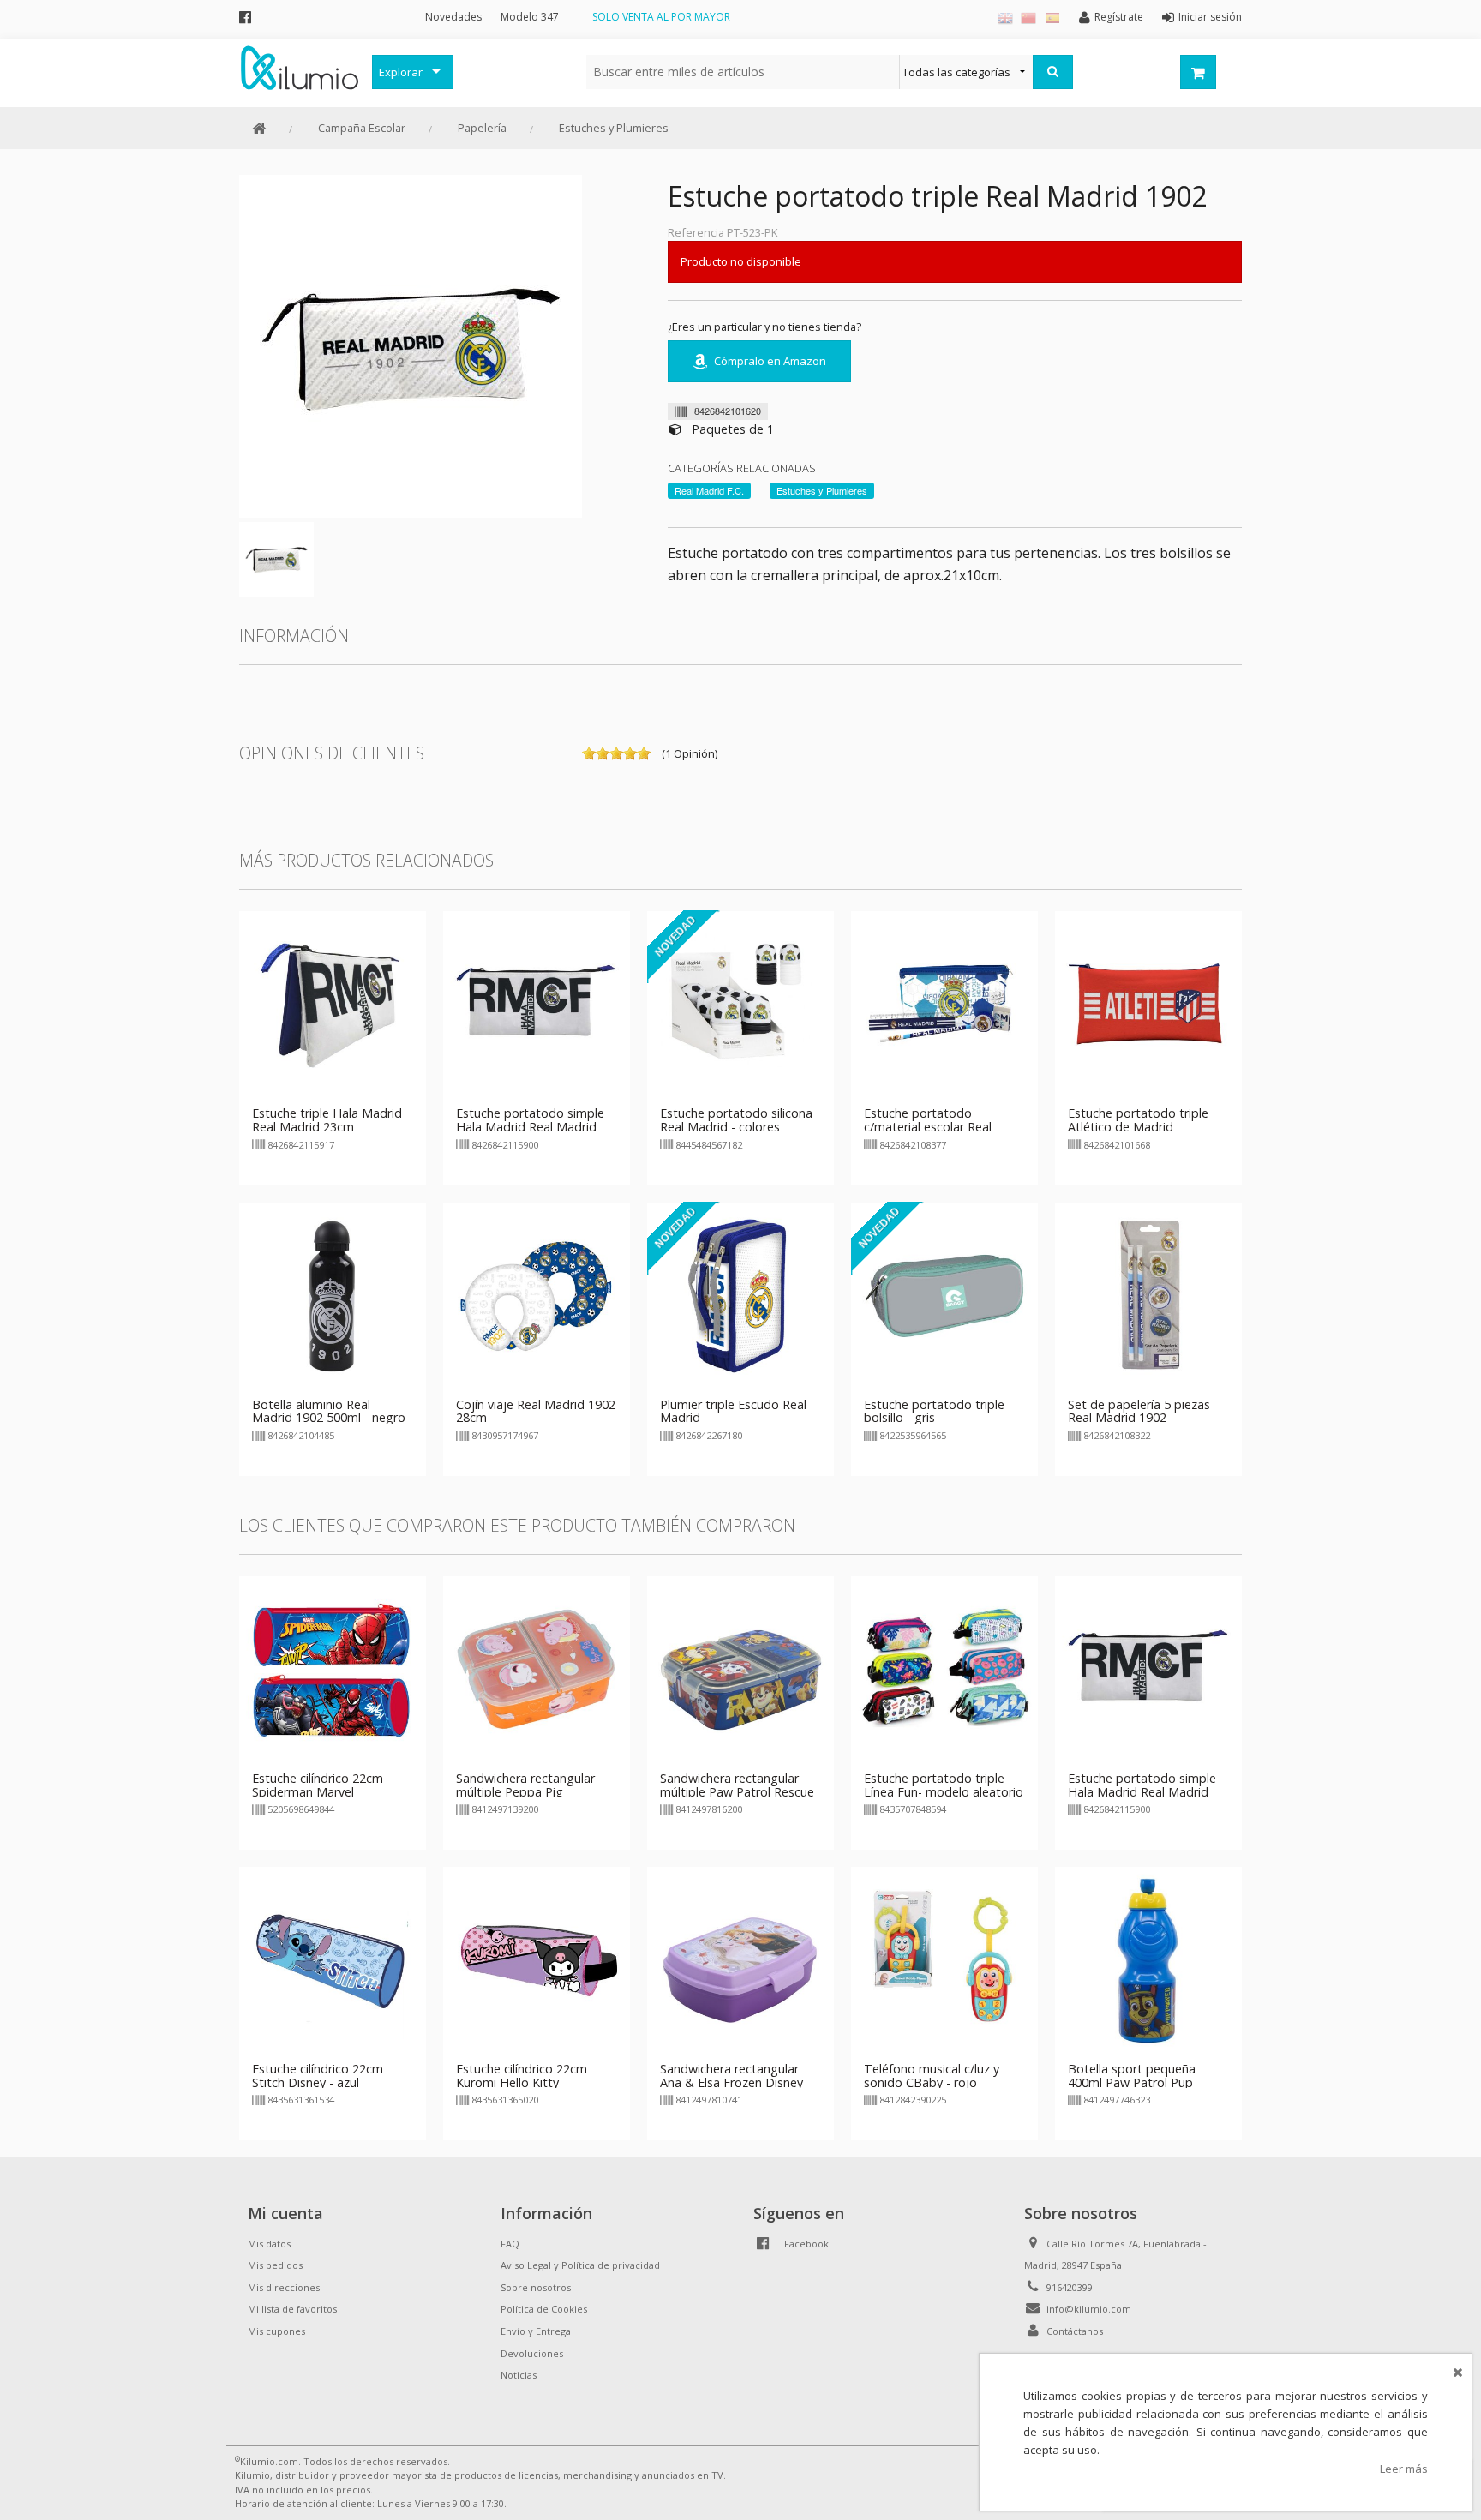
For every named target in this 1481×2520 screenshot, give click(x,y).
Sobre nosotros (536, 2287)
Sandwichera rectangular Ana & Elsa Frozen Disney (732, 2076)
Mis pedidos (275, 2265)
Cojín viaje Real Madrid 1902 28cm (536, 1411)
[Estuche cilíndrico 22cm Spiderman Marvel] (333, 1668)
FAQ (510, 2244)
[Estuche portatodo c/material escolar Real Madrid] (944, 1004)
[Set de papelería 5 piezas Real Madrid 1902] (1148, 1294)
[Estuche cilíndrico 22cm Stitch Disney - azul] (333, 1959)
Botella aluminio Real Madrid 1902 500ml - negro (329, 1411)
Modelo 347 (530, 17)
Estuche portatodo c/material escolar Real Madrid (928, 1127)
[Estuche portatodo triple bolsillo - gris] (944, 1294)
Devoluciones (532, 2353)
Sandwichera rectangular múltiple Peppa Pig (525, 1785)
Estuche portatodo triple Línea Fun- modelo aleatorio (944, 1785)
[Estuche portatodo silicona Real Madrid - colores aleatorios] (740, 1004)
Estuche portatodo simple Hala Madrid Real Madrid (530, 1120)
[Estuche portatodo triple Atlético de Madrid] (1148, 1004)
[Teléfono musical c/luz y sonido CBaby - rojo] (944, 1959)
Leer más (1404, 2469)
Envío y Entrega (536, 2331)
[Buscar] (1053, 72)
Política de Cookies (544, 2309)
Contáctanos (1075, 2331)
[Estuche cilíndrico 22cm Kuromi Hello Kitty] (537, 1959)
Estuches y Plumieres (614, 128)
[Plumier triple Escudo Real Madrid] (740, 1294)
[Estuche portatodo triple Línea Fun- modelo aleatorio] (944, 1668)
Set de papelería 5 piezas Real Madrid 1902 (1139, 1411)
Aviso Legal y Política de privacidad (580, 2265)
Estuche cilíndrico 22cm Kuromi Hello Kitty (522, 2076)
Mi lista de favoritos (292, 2309)
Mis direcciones (284, 2287)
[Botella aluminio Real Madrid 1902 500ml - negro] (333, 1294)
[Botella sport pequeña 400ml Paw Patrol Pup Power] (1148, 1959)
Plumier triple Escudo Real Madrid (733, 1411)
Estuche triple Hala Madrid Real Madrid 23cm (327, 1120)
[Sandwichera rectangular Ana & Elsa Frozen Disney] (740, 1959)
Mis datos (269, 2244)
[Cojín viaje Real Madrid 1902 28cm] (537, 1294)
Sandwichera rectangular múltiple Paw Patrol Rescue (737, 1785)
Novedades (453, 17)
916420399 (1070, 2287)
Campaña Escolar (362, 128)
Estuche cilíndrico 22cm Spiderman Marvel (318, 1785)
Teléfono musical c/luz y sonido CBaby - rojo (932, 2076)
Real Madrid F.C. (709, 490)
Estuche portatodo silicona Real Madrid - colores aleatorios (736, 1127)
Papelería (482, 128)
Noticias (519, 2375)
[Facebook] (245, 17)
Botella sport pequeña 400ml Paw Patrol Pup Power (1132, 2082)
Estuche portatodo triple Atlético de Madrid (1138, 1120)
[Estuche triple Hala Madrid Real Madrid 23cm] (333, 1004)
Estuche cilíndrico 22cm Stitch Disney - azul (318, 2076)
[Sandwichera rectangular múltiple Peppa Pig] (537, 1668)
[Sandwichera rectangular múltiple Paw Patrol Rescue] (740, 1668)
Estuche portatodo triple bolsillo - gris (934, 1411)
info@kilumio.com (1089, 2309)
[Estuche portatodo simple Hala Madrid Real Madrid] (537, 1004)
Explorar (401, 72)
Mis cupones (276, 2331)
